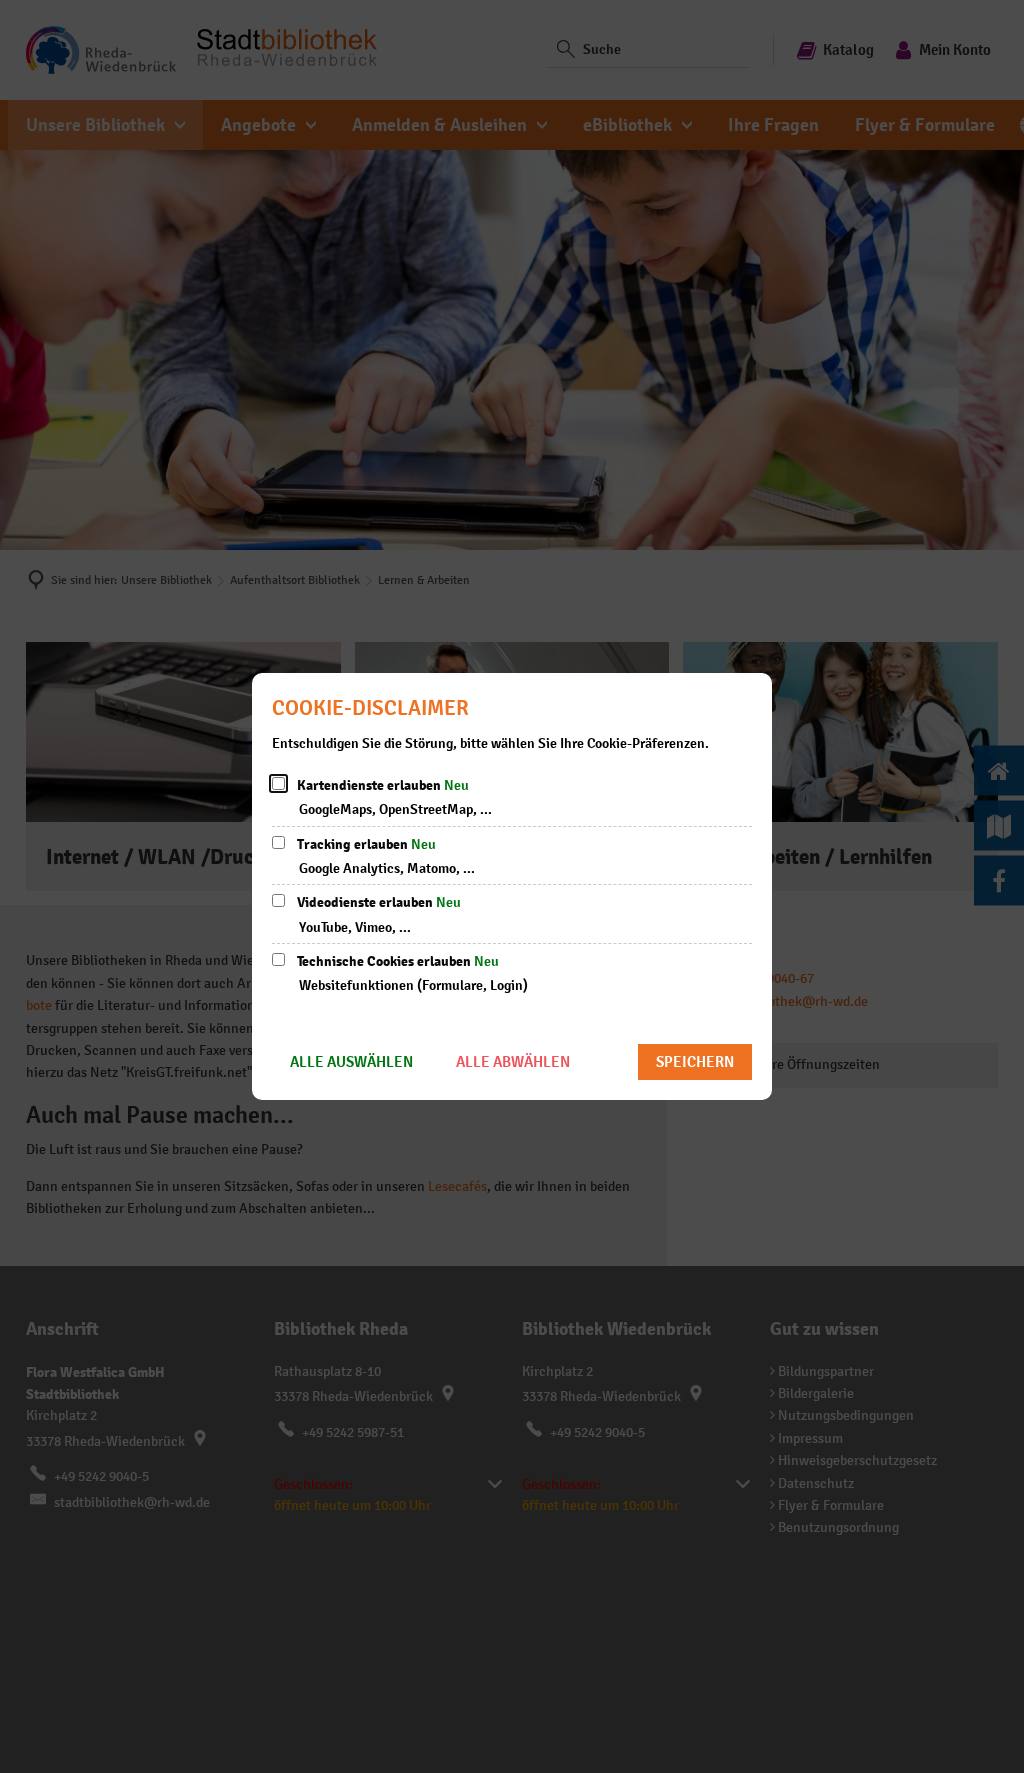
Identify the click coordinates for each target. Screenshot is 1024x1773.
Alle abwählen (513, 1061)
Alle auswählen (351, 1061)
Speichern (695, 1061)
